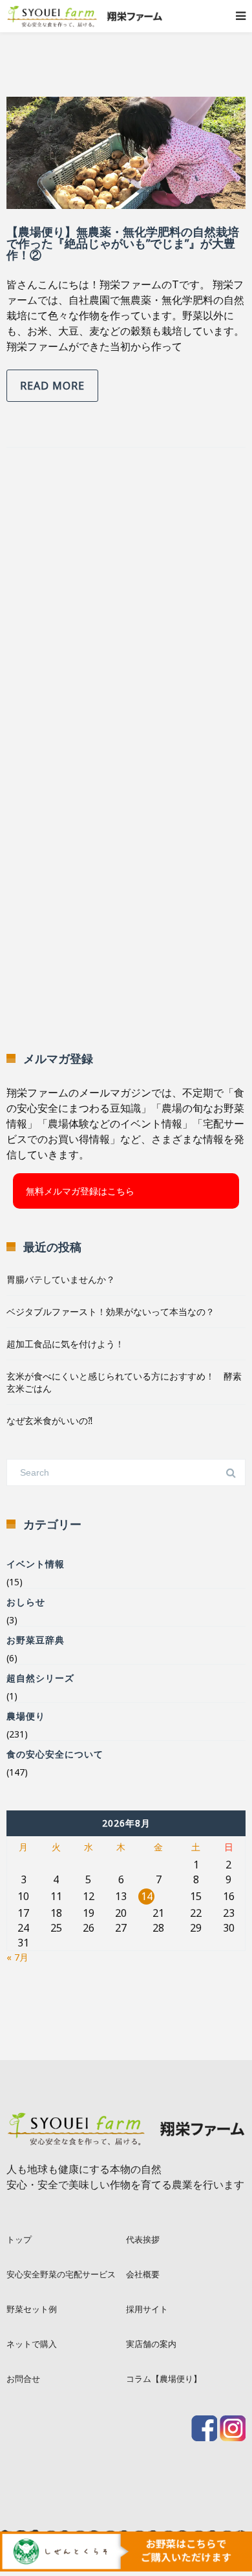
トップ (19, 2239)
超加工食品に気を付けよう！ (65, 1344)
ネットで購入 (32, 2344)
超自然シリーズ (40, 1678)
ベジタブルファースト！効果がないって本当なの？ (110, 1312)
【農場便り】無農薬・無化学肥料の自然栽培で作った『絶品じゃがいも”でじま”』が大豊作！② (123, 243)
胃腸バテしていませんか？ (61, 1279)
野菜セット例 (32, 2309)
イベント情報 (36, 1564)
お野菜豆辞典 (36, 1640)
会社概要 (143, 2274)
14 (147, 1896)
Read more (52, 386)
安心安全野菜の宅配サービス (61, 2274)
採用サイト (147, 2309)
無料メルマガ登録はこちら (80, 1191)
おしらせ (26, 1602)
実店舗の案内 (151, 2344)
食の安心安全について (55, 1754)
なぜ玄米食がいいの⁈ (49, 1421)
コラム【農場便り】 (164, 2379)
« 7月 (17, 1957)
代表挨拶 (143, 2239)
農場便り (26, 1716)
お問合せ (23, 2379)
